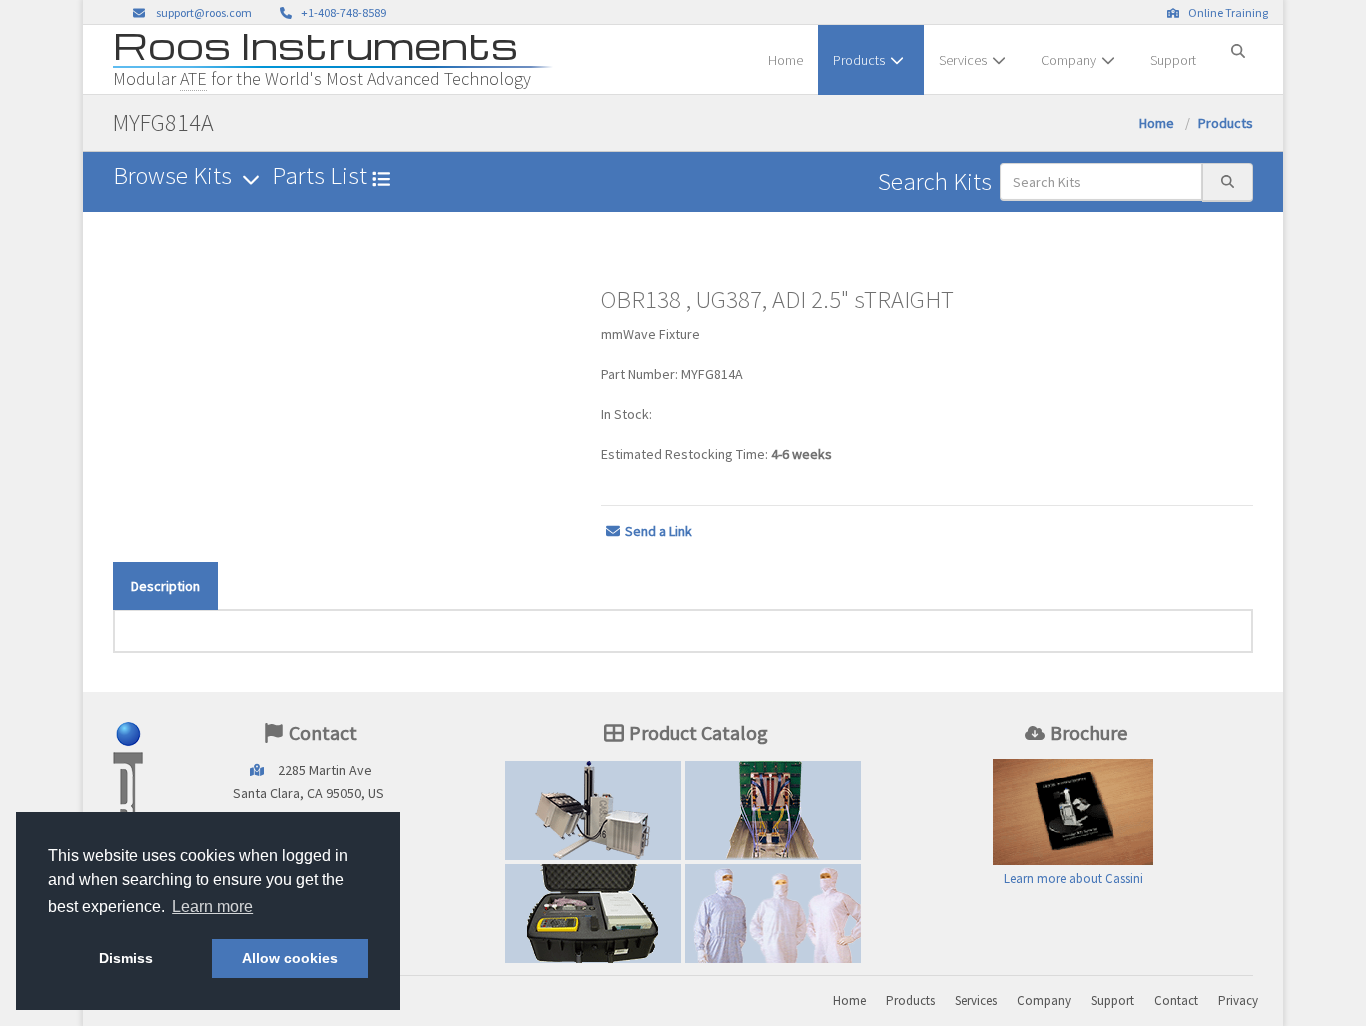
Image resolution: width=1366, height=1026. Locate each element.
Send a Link (658, 531)
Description (165, 586)
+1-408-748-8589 (341, 12)
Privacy (1238, 1000)
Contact (1176, 1000)
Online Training (1226, 12)
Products (859, 60)
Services (963, 60)
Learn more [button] (212, 906)
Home (785, 60)
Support (1173, 60)
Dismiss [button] (126, 958)
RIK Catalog (773, 810)
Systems (593, 810)
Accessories (593, 913)
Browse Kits (175, 175)
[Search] (1238, 43)
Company (1068, 60)
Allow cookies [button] (290, 958)
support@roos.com (204, 12)
